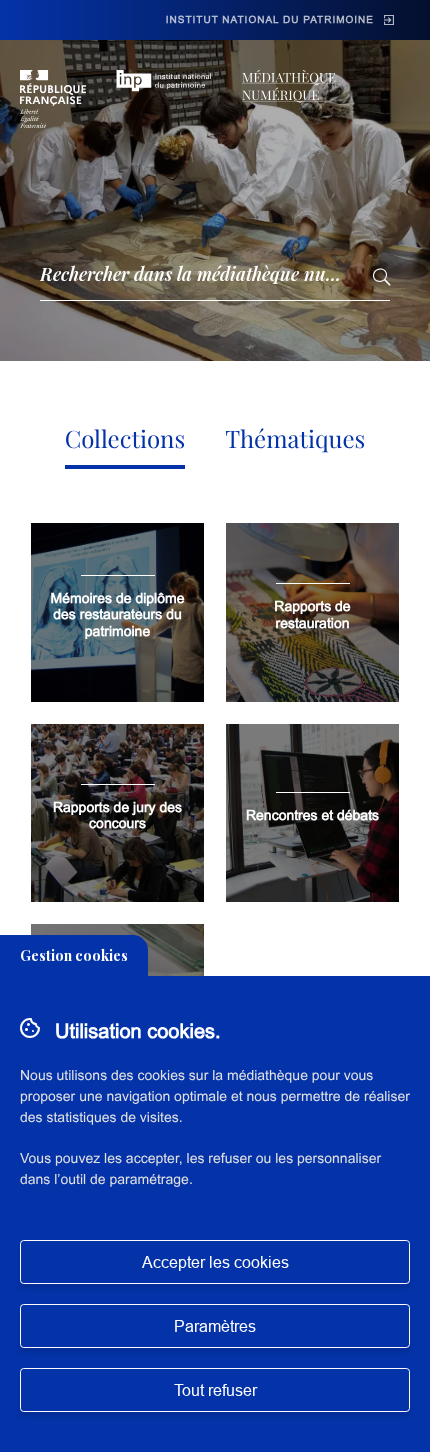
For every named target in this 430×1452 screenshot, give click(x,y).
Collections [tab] (125, 439)
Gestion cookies (74, 955)
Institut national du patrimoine (270, 20)
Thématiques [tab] (295, 439)
